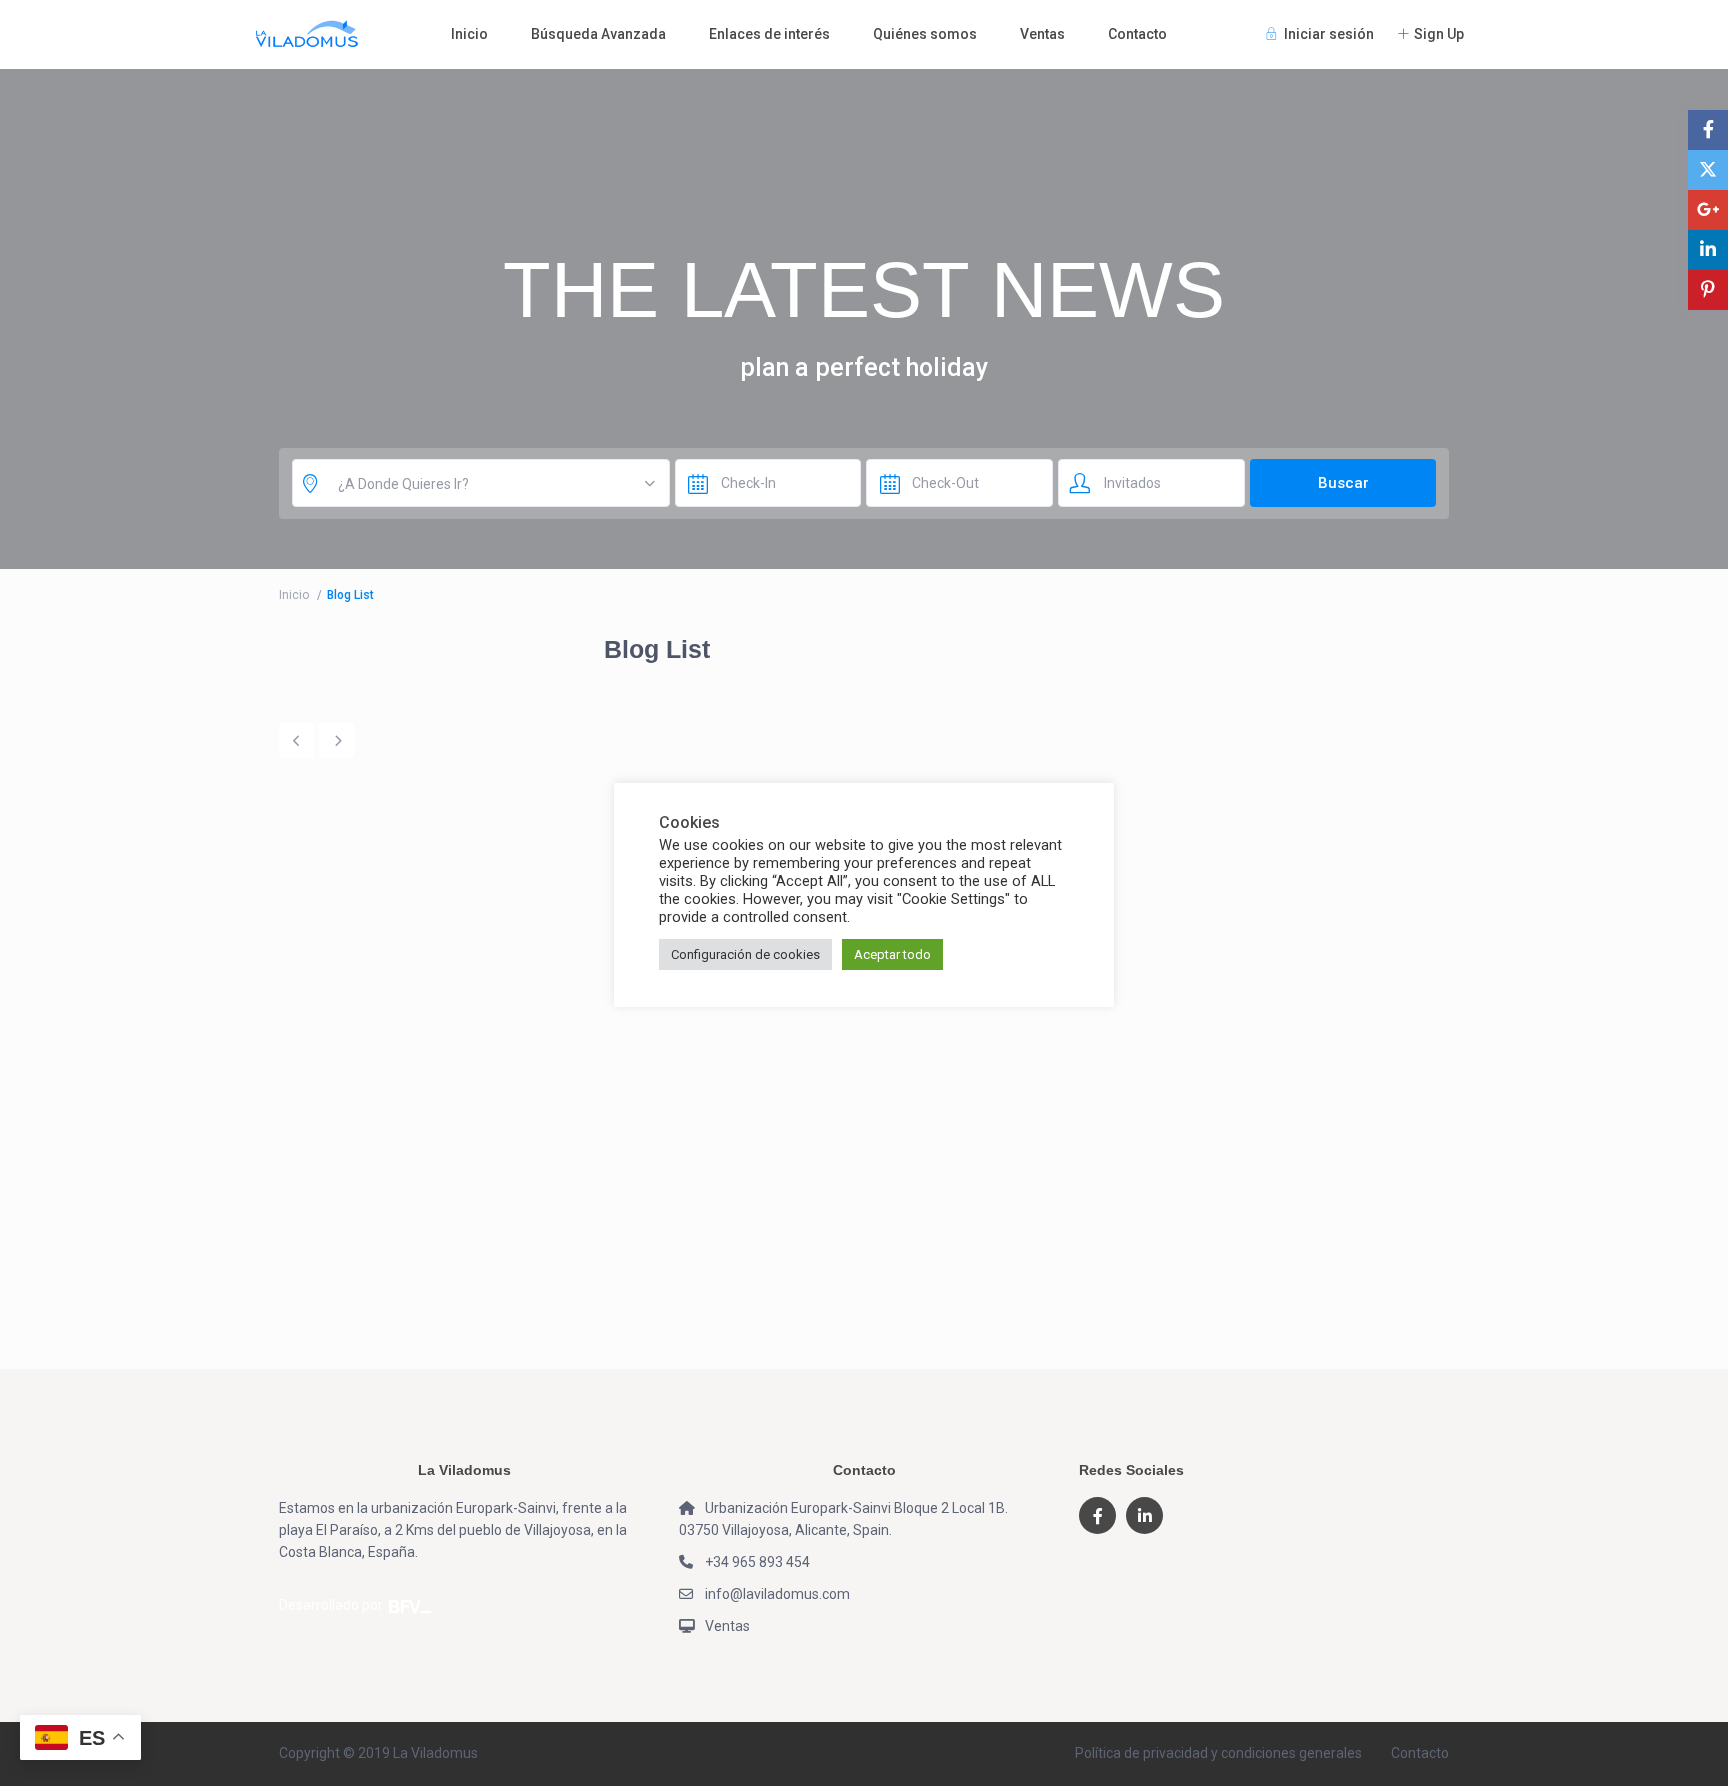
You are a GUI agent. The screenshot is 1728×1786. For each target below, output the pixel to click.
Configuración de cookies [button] (745, 954)
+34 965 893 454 (757, 1562)
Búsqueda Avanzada (598, 34)
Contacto (1137, 34)
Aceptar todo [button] (892, 954)
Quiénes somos (925, 34)
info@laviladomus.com (777, 1594)
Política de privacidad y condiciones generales (1218, 1753)
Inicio (469, 34)
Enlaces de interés (769, 34)
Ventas (1042, 34)
